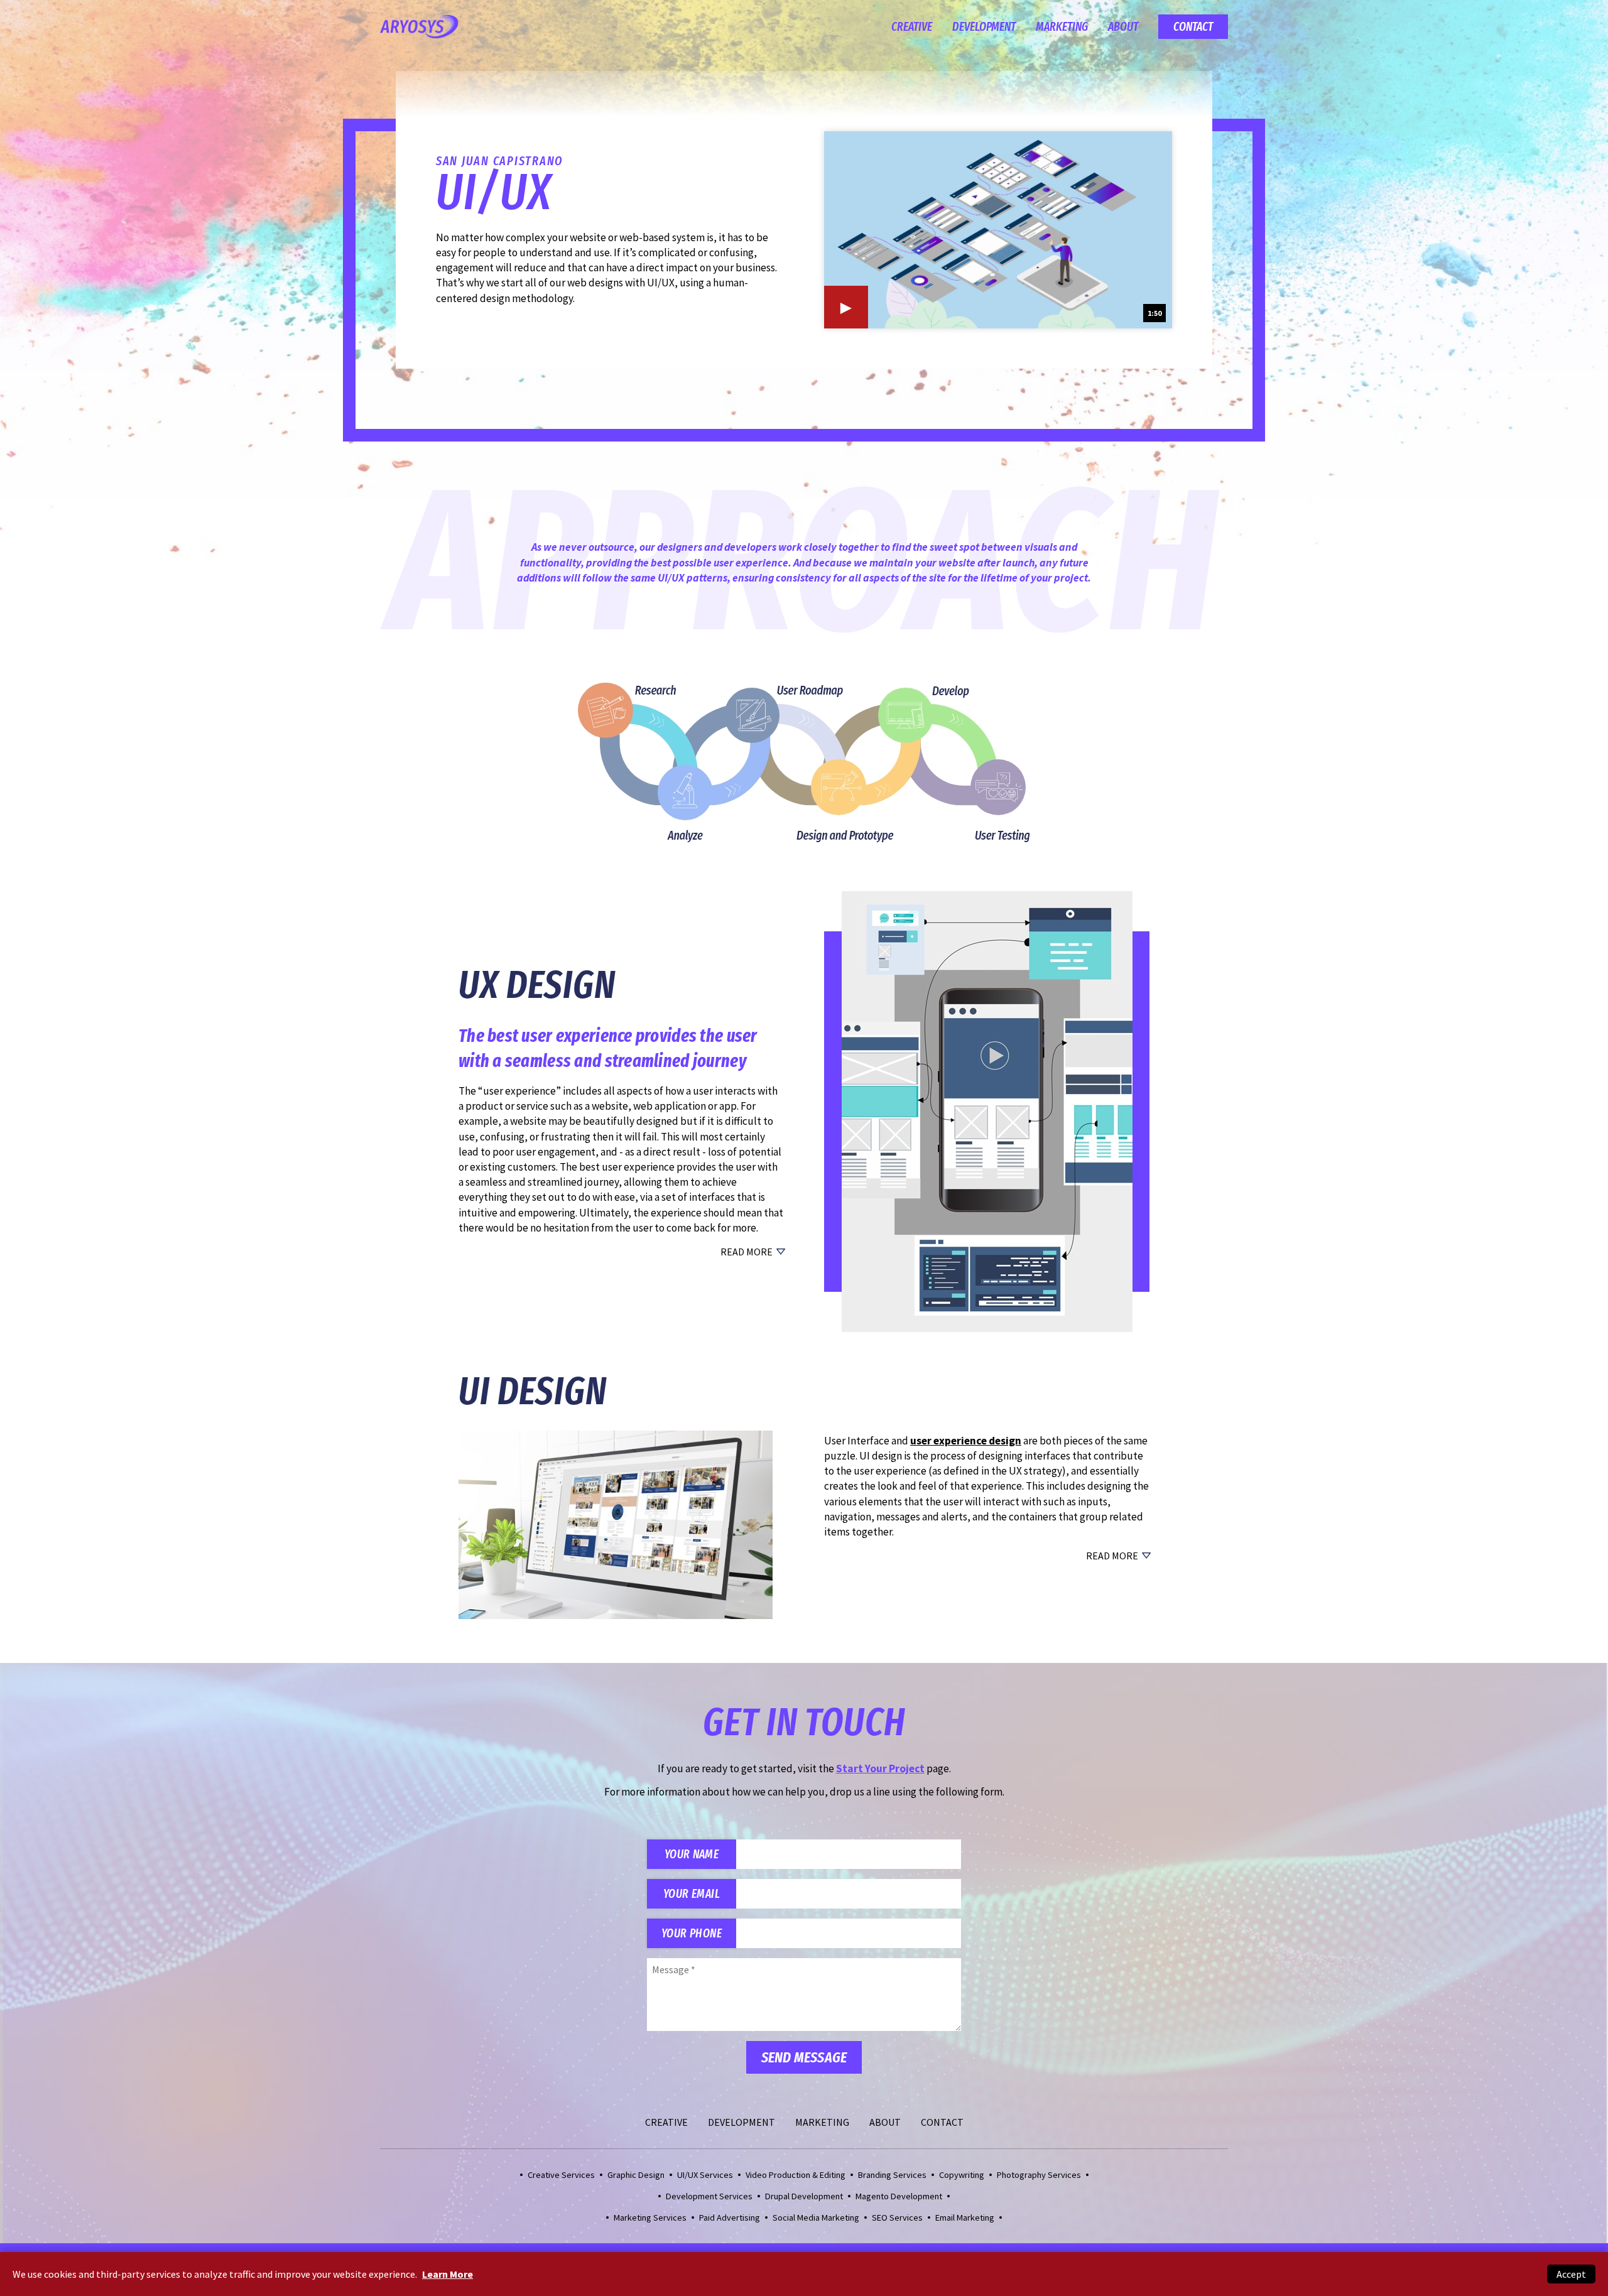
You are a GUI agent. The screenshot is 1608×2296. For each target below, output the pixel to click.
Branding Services (892, 2175)
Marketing (1062, 27)
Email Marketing (965, 2217)
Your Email (692, 1894)
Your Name (692, 1854)
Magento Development (899, 2196)
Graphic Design (636, 2175)
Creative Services (561, 2175)
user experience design (966, 1441)
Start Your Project (880, 1768)
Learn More (448, 2274)
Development (984, 27)
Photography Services (1039, 2175)
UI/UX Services (705, 2175)
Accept (1571, 2274)
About (1123, 27)
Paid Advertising (730, 2217)
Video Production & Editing (796, 2175)
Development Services (709, 2196)
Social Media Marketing (816, 2217)
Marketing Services (650, 2217)
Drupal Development (804, 2196)
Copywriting (962, 2175)
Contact (1193, 27)
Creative (912, 27)
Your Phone (692, 1933)
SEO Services (897, 2217)
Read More (747, 1252)
